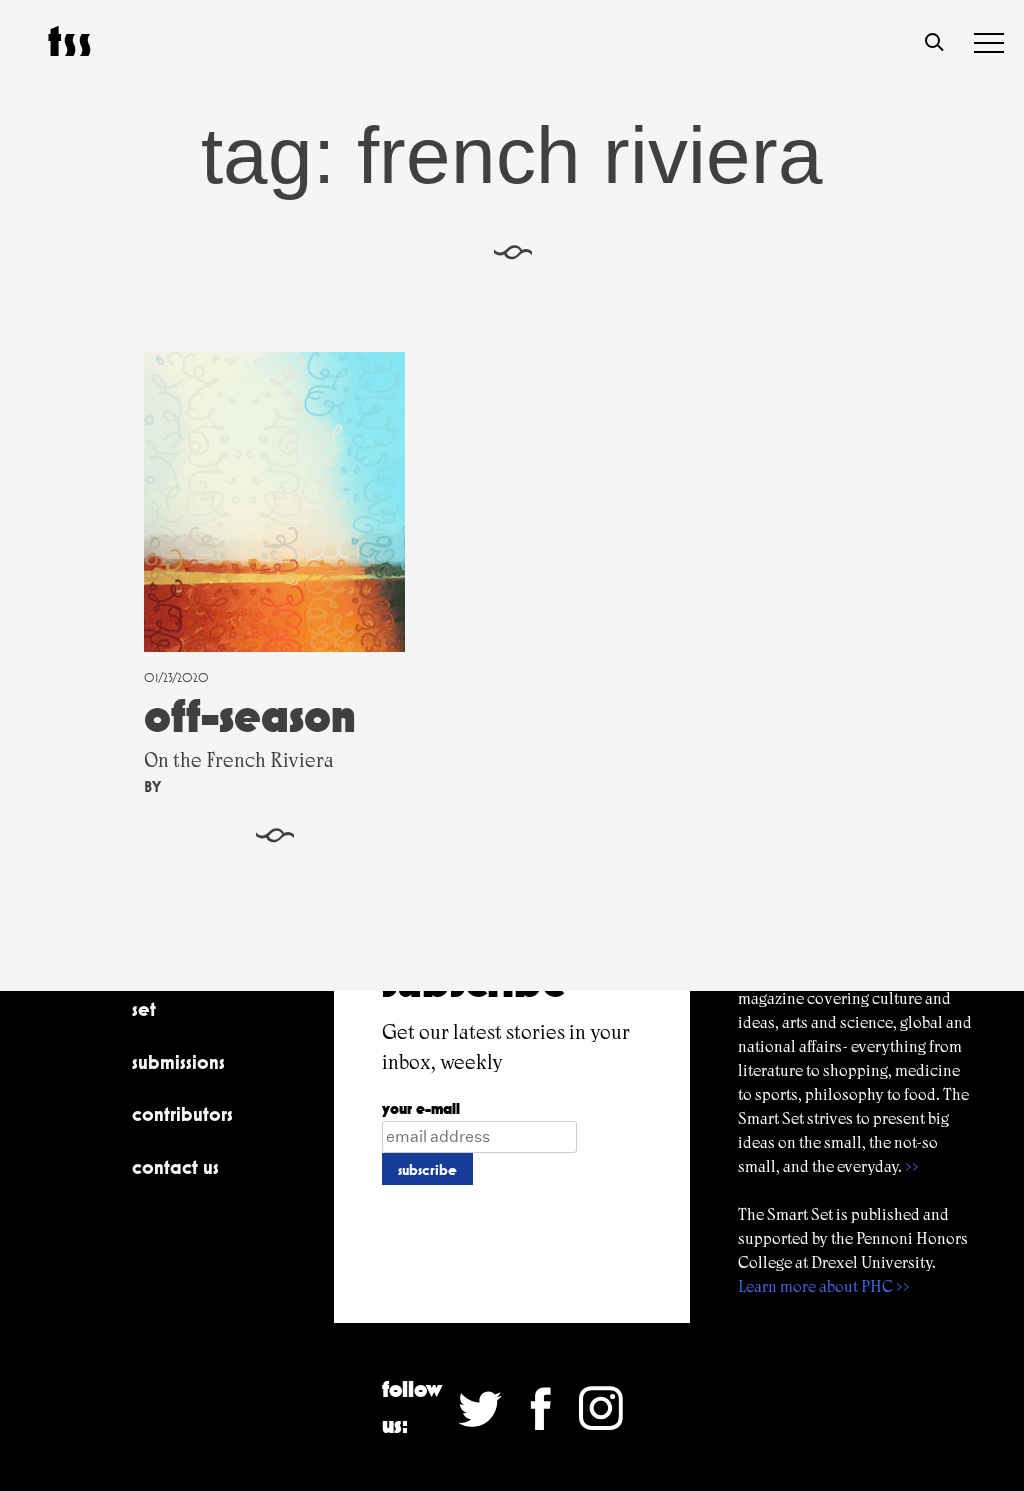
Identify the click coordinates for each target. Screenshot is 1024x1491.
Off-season (250, 715)
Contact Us (175, 1167)
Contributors (182, 1114)
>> (912, 1166)
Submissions (178, 1062)
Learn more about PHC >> (824, 1286)
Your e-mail (421, 1108)
